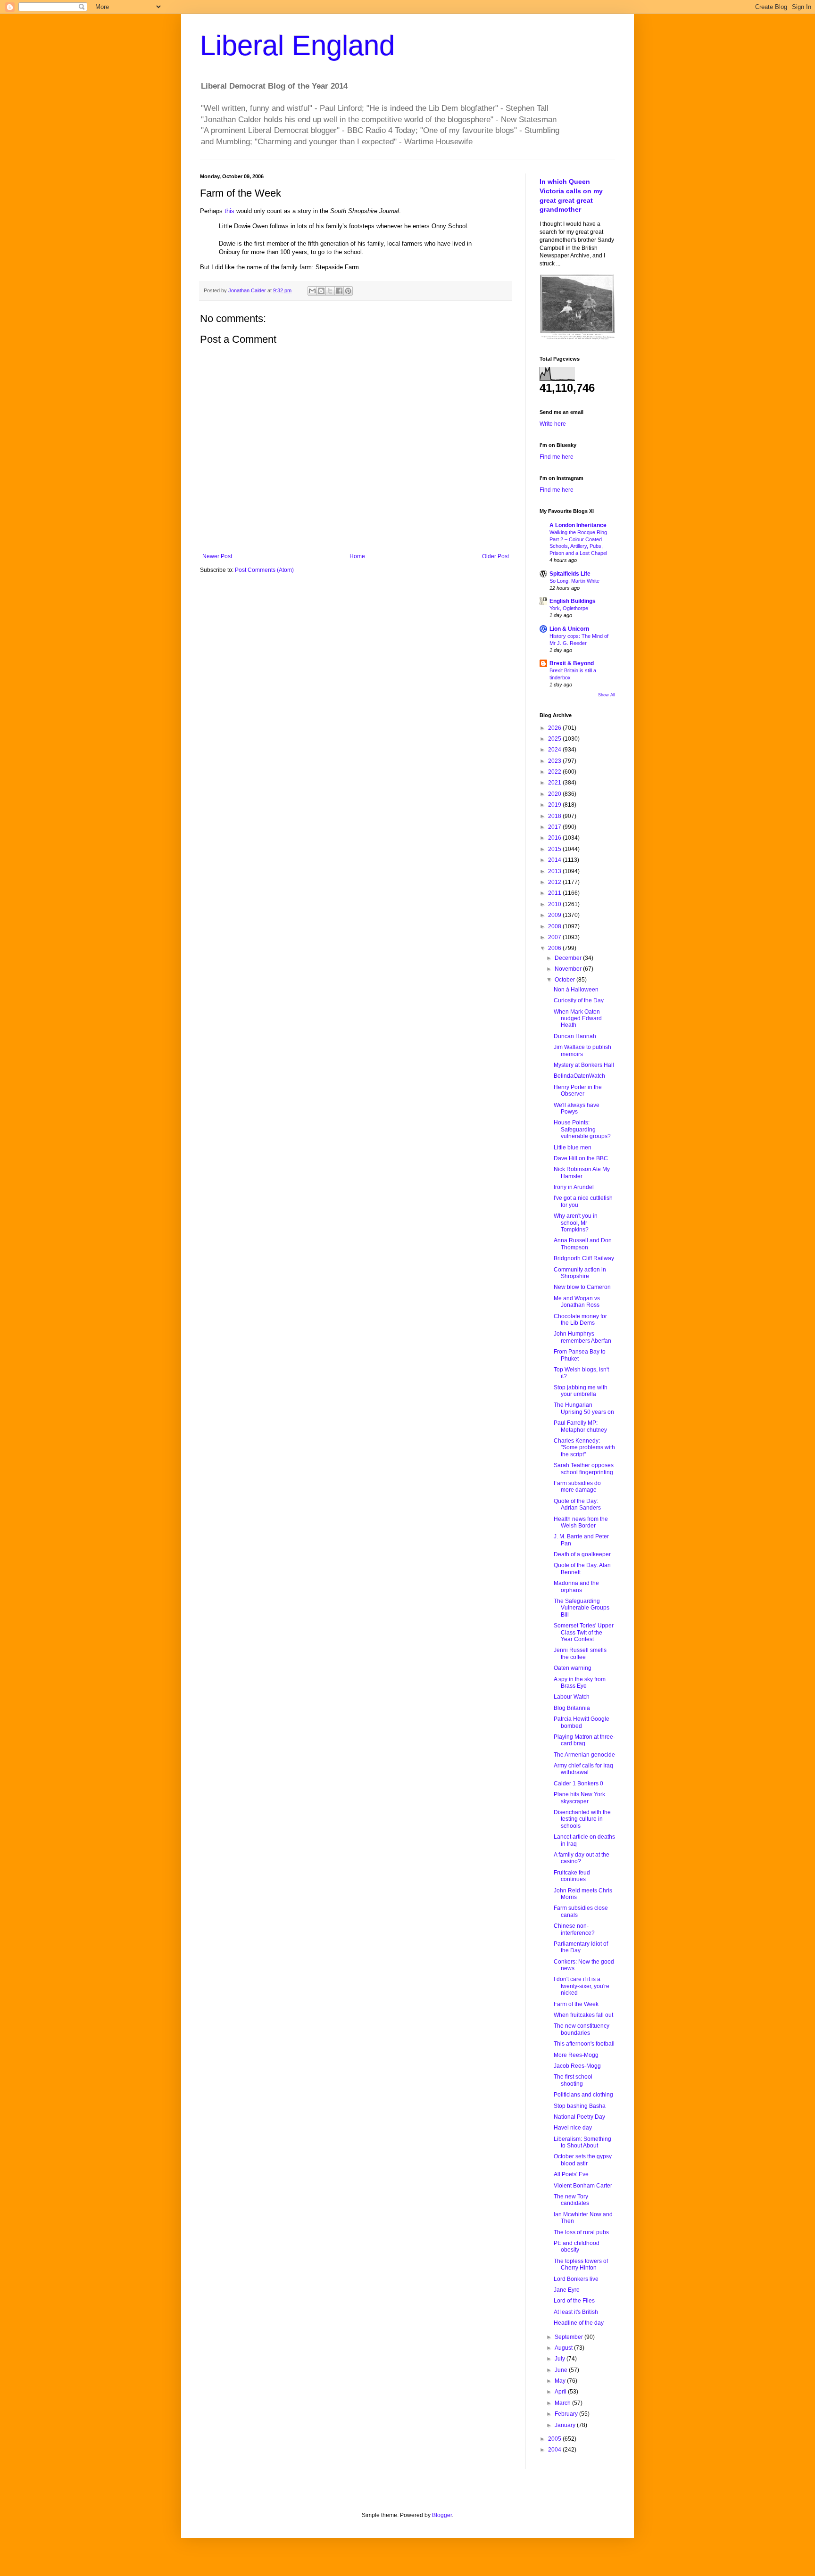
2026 (555, 728)
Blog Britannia (572, 1708)
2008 (555, 926)
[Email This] (312, 291)
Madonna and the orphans (576, 1586)
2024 (555, 750)
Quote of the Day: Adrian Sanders (577, 1504)
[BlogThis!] (321, 291)
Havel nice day (573, 2128)
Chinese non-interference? (574, 1929)
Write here (553, 424)
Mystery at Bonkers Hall (584, 1065)
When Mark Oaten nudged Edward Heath (578, 1019)
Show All (607, 695)
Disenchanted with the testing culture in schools (582, 1819)
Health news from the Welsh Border (581, 1522)
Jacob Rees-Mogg (577, 2066)
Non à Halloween (576, 990)
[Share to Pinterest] (348, 291)
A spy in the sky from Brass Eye (580, 1683)
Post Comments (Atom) (264, 570)
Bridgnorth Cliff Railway (584, 1258)
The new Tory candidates (571, 2200)
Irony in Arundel (574, 1187)
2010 (555, 904)
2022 (555, 772)
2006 (555, 948)
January (566, 2425)
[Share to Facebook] (339, 291)
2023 (555, 761)
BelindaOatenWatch (579, 1076)
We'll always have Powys (577, 1108)
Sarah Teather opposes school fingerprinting (584, 1469)
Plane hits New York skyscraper (579, 1798)
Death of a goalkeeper (582, 1554)
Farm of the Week (576, 2004)
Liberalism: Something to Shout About (582, 2142)
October (566, 980)
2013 (555, 871)
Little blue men (573, 1148)
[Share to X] (330, 291)
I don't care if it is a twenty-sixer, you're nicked (582, 1986)
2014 (555, 860)
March (563, 2403)
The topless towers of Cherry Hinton (581, 2264)
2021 (555, 783)
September (570, 2337)
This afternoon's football (584, 2044)
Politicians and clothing (583, 2095)
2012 (555, 882)
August (564, 2348)
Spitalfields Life (570, 574)
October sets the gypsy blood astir (583, 2160)
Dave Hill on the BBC (581, 1158)
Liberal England (297, 45)
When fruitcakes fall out (583, 2015)
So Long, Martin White (574, 581)
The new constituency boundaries (582, 2029)
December (569, 958)
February (567, 2414)
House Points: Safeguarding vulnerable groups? (582, 1129)
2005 (555, 2439)
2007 (555, 937)
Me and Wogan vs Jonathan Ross (577, 1302)
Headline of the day (579, 2323)
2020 (555, 794)
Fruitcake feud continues (572, 1876)
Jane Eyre (567, 2290)
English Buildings (573, 601)
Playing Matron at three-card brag (584, 1740)
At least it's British (576, 2312)
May (561, 2381)
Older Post (495, 556)
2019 (555, 805)
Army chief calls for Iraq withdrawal (583, 1769)
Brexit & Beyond (572, 663)
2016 (555, 838)
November (569, 969)
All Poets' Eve (571, 2174)
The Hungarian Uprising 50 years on (584, 1408)
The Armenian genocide (584, 1755)
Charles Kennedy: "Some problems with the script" (584, 1448)
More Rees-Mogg (576, 2055)
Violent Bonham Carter (583, 2186)
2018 (555, 816)
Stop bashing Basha (580, 2106)
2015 (555, 849)
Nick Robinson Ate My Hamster (582, 1172)
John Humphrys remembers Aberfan (582, 1337)
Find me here (557, 457)
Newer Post (217, 556)
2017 (555, 827)
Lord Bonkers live (576, 2279)
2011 (555, 893)
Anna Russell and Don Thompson (583, 1244)
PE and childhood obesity (577, 2246)
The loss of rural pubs (581, 2232)
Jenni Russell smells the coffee (580, 1653)
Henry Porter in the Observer (578, 1090)
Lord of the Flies (574, 2301)
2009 (555, 915)
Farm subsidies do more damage (577, 1486)
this (229, 211)
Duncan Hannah (575, 1036)
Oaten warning (573, 1668)
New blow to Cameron (582, 1287)
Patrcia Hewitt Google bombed (582, 1722)
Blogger (442, 2515)
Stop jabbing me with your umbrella (581, 1391)
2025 (555, 739)
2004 (555, 2450)
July (561, 2359)
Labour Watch (572, 1697)
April (561, 2392)
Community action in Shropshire (580, 1273)
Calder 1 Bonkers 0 (578, 1783)
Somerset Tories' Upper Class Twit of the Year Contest (584, 1632)
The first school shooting (573, 2080)
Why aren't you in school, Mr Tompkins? (576, 1223)
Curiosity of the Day (579, 1000)
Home (357, 556)
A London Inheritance (578, 525)
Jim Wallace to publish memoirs (582, 1050)
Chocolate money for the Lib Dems (580, 1320)
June (562, 2370)
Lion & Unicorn (569, 629)
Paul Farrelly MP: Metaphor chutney (580, 1426)
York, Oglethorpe (569, 608)
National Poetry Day (579, 2117)
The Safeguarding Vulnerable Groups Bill (582, 1608)
